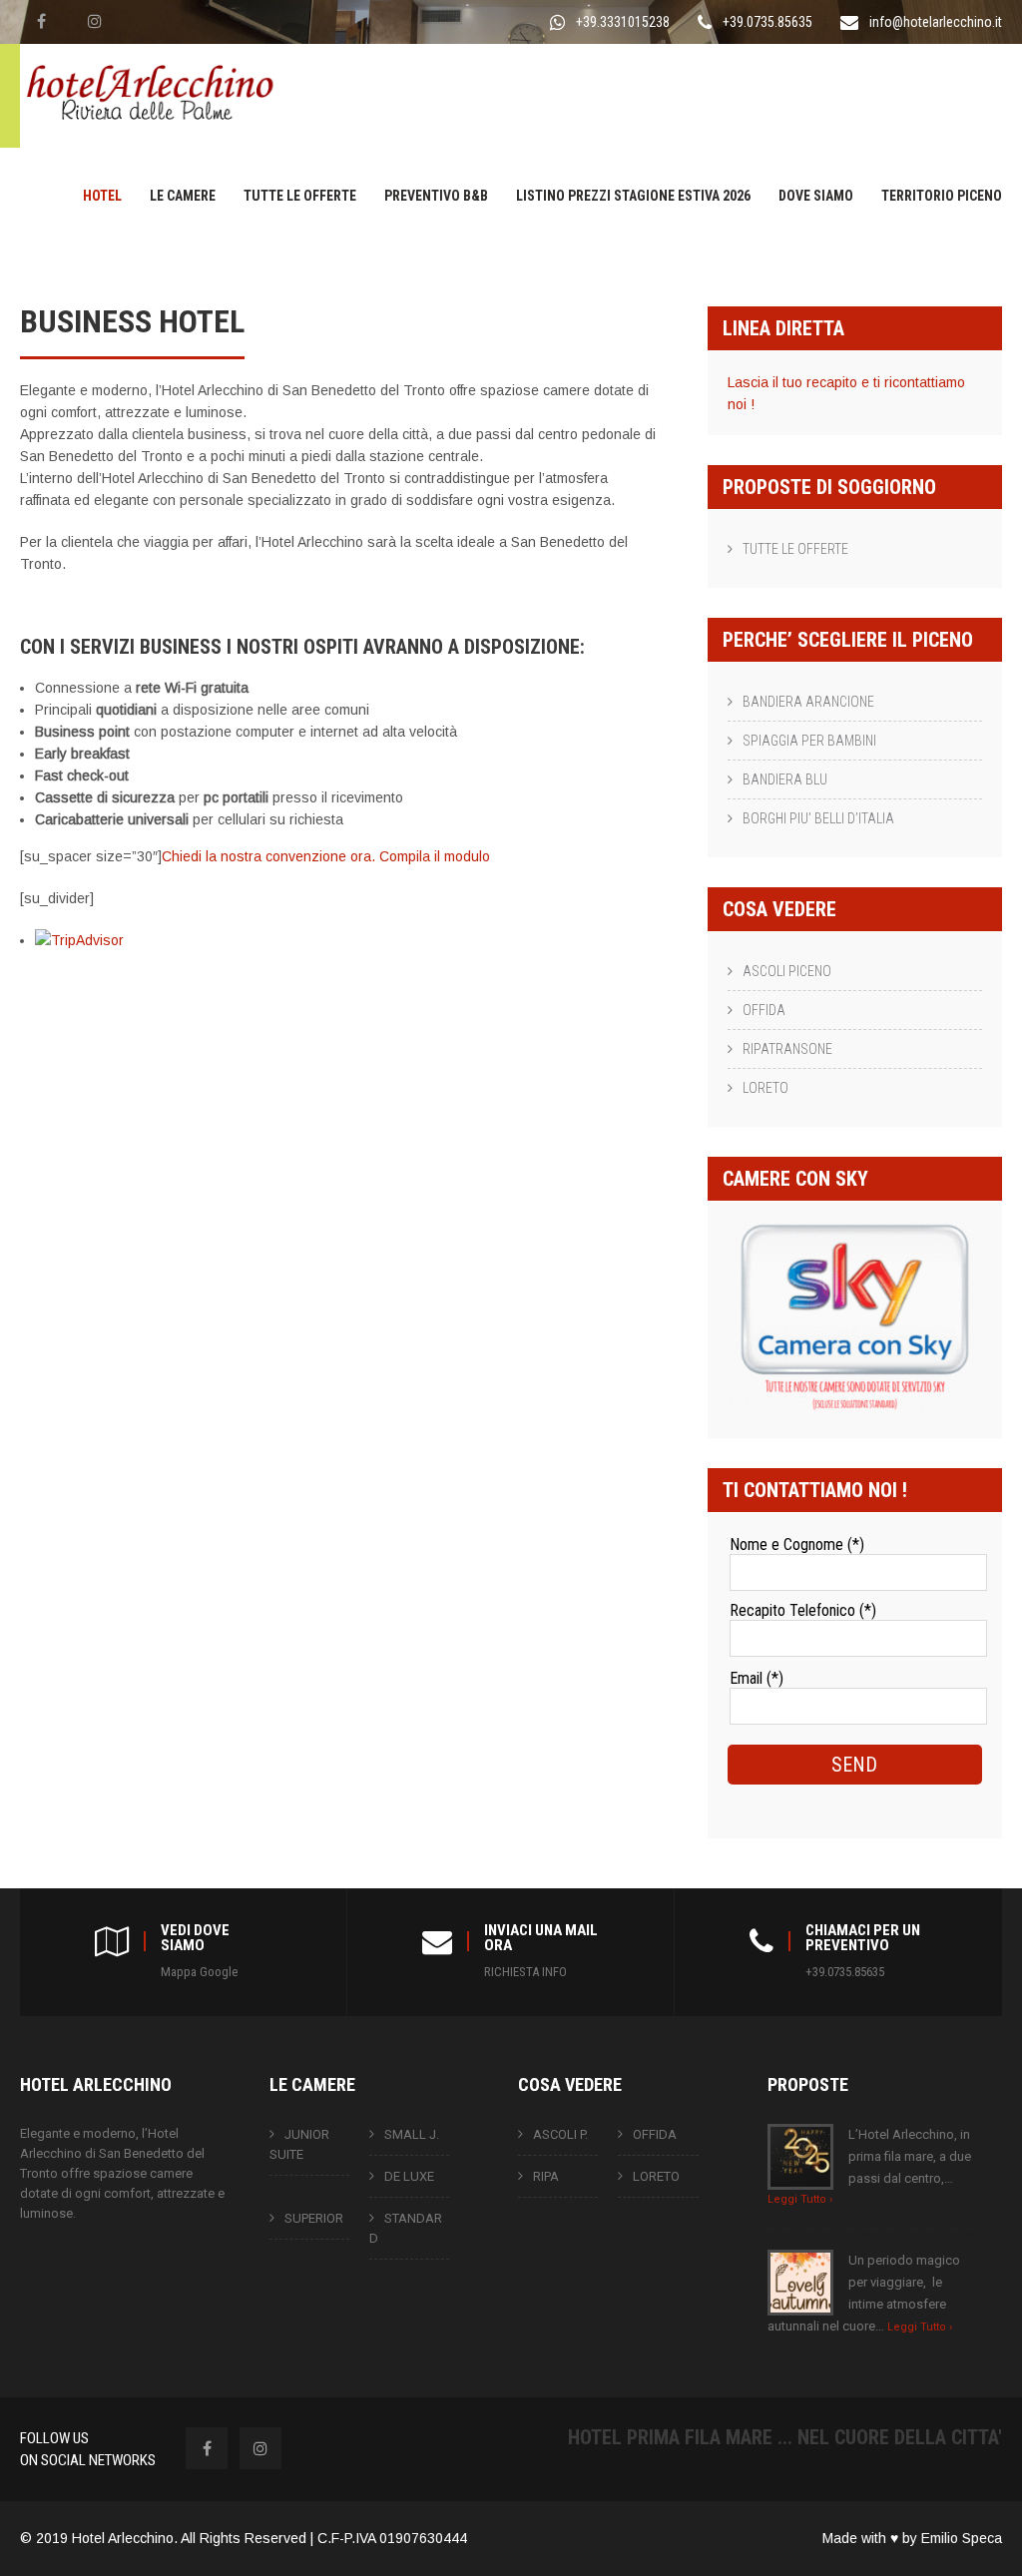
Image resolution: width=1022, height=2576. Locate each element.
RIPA (546, 2176)
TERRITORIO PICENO (942, 196)
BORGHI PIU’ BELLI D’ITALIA (818, 818)
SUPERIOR (314, 2218)
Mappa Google (199, 1972)
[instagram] (95, 21)
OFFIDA (764, 1010)
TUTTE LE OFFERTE (300, 196)
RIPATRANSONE (787, 1049)
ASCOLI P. (560, 2134)
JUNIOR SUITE (299, 2144)
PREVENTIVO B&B (436, 196)
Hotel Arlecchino (123, 2538)
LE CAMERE (183, 196)
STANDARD (406, 2228)
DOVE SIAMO (816, 196)
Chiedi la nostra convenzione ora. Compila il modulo (326, 856)
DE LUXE (409, 2176)
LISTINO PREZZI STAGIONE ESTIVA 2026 (633, 196)
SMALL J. (412, 2134)
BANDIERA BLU (785, 779)
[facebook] (41, 21)
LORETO (766, 1088)
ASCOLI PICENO (787, 971)
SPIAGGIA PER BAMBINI (809, 741)
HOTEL (102, 196)
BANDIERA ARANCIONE (808, 702)
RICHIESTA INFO (525, 1972)
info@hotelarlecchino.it (936, 22)
